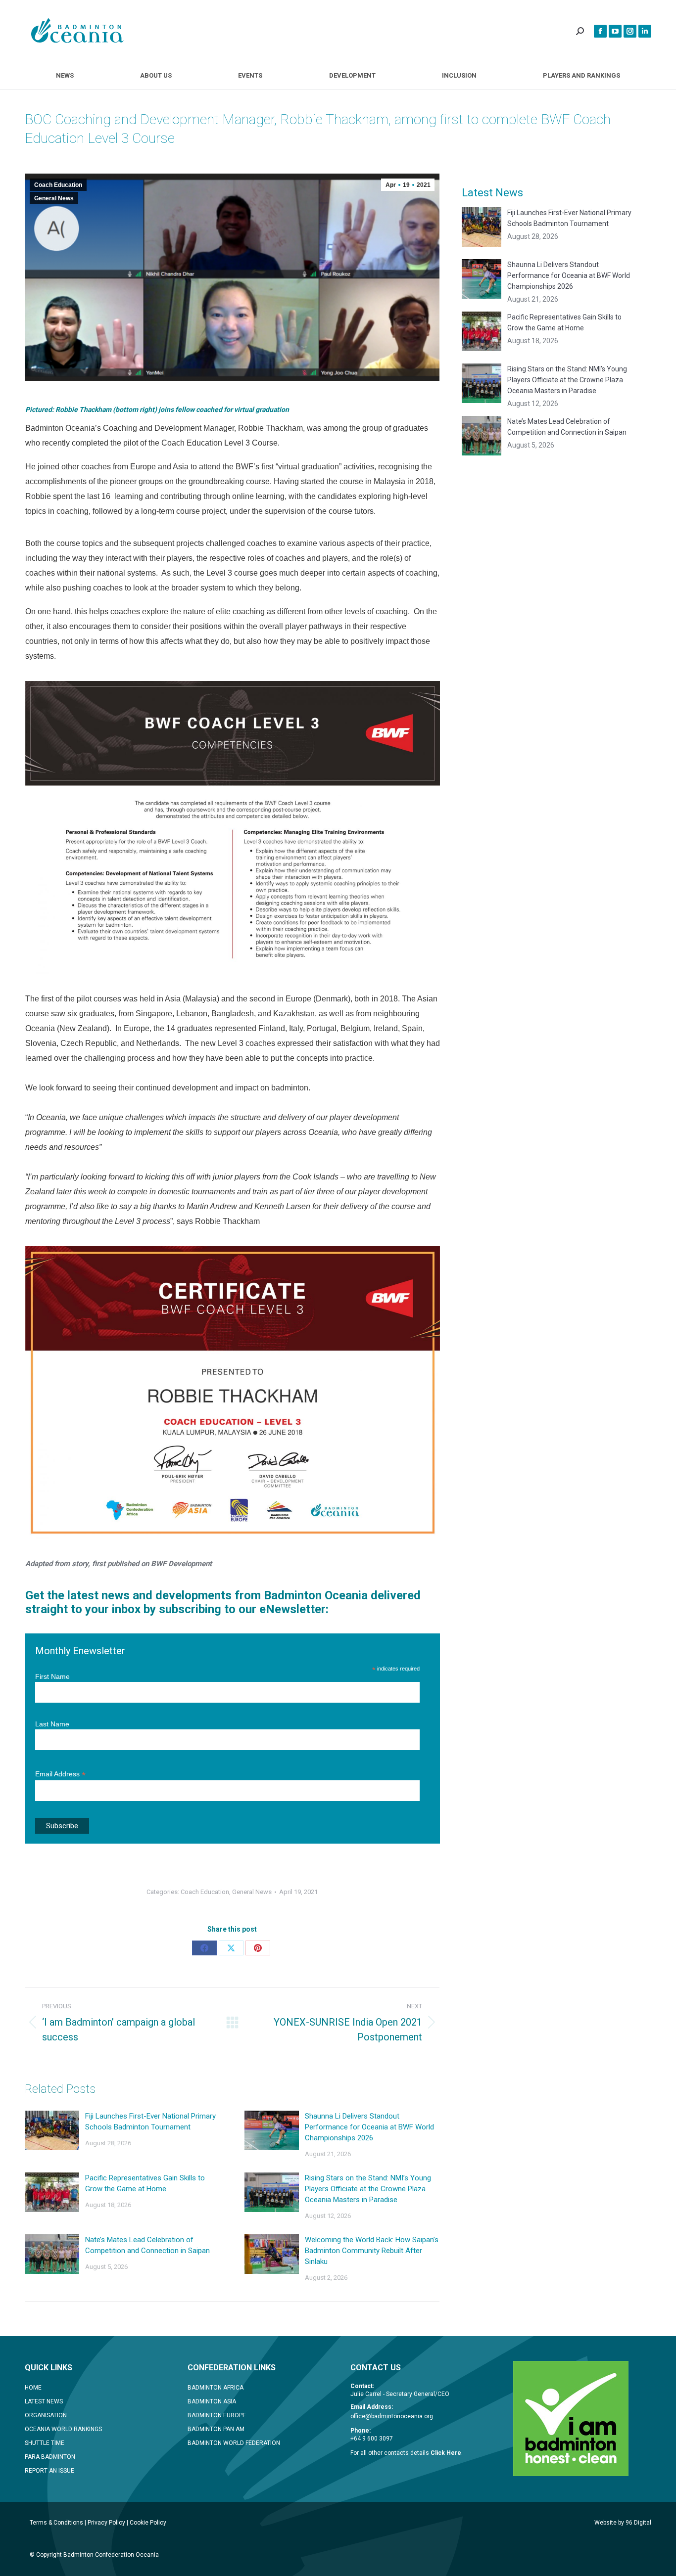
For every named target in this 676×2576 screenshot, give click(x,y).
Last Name (52, 1724)
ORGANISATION (46, 2415)
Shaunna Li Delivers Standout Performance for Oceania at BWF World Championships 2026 (369, 2127)
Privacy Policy (106, 2523)
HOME (33, 2388)
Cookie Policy (148, 2523)
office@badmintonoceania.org (392, 2416)
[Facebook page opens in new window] (600, 31)
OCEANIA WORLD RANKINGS (63, 2429)
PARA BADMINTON (50, 2457)
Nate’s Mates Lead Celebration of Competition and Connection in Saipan (147, 2245)
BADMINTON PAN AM (216, 2429)
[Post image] (52, 2130)
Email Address (60, 1774)
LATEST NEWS (44, 2401)
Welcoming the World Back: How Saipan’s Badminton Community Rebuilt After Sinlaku (372, 2251)
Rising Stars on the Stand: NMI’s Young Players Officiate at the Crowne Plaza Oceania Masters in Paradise (368, 2189)
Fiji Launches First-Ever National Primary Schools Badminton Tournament (150, 2122)
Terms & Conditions (56, 2523)
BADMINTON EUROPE (217, 2415)
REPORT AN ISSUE (49, 2471)
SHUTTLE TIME (45, 2443)
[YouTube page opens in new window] (615, 31)
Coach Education (58, 185)
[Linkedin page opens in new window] (645, 31)
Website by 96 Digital (623, 2523)
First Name (52, 1676)
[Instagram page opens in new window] (630, 31)
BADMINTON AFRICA (216, 2388)
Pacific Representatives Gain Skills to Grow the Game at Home (145, 2183)
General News (54, 198)
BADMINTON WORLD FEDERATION (234, 2443)
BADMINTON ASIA (212, 2401)
